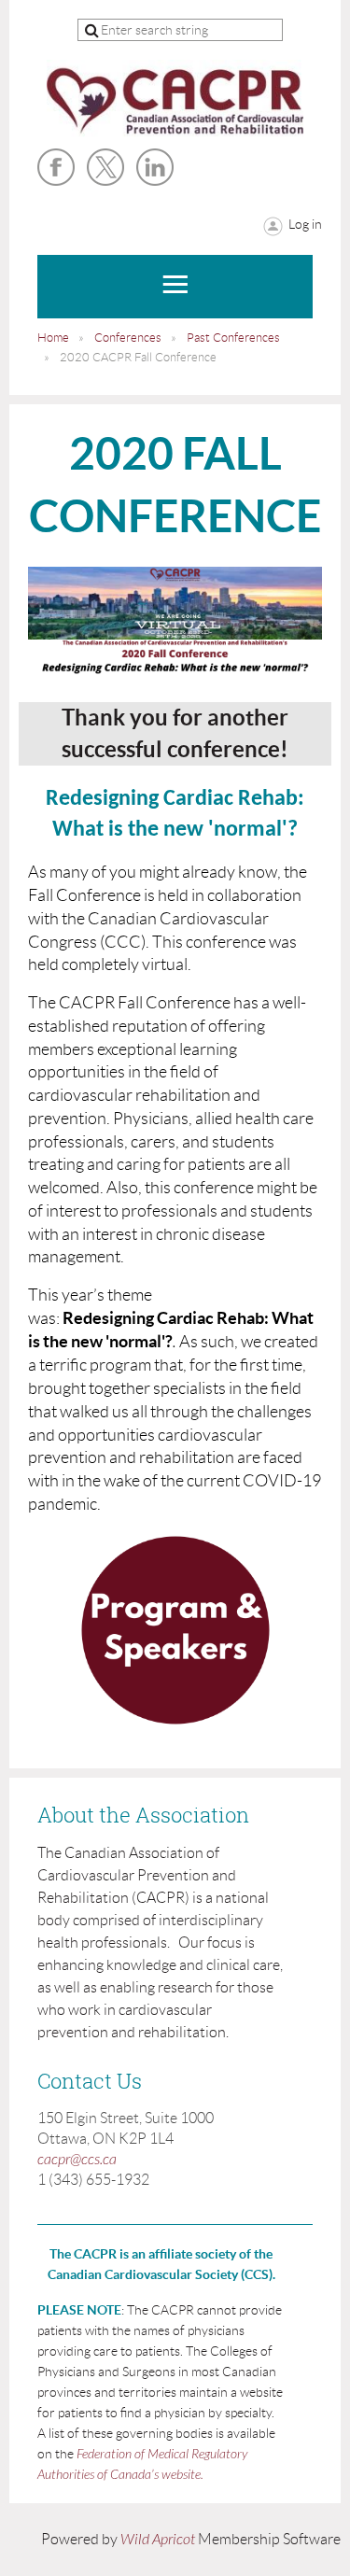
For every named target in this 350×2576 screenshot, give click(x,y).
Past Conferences (233, 338)
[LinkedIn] (155, 167)
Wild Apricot (158, 2540)
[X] (105, 167)
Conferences (128, 338)
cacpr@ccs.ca (77, 2160)
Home (53, 338)
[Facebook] (56, 167)
